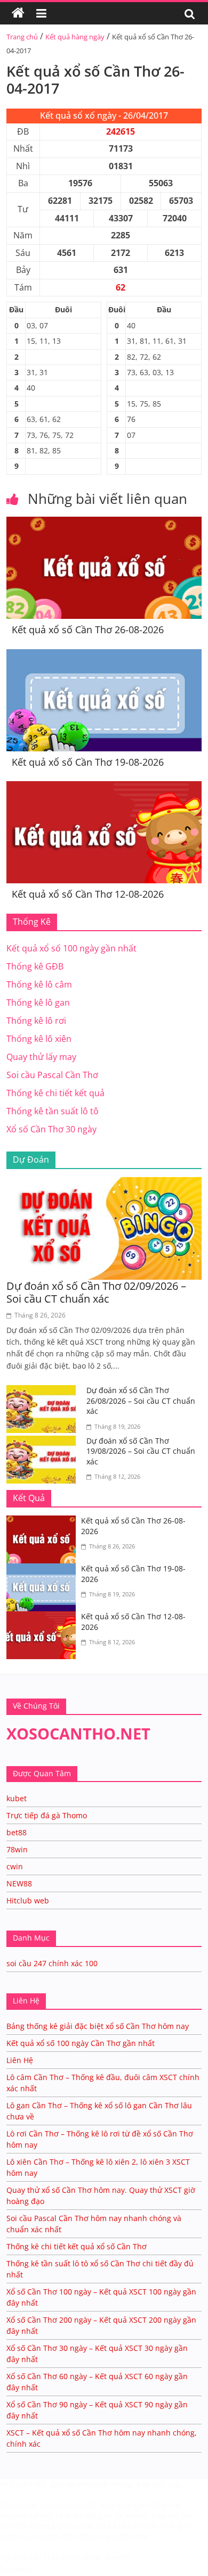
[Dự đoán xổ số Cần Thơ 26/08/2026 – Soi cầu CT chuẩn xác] (44, 1391)
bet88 (17, 1832)
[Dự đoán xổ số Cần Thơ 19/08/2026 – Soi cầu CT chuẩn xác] (44, 1442)
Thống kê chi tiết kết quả (55, 1093)
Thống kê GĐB (35, 966)
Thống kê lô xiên (39, 1039)
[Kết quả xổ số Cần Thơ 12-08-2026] (104, 788)
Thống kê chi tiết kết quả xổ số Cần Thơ (77, 2246)
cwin (15, 1866)
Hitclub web (28, 1900)
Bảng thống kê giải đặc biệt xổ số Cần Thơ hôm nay (98, 2026)
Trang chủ (22, 37)
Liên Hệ (20, 2060)
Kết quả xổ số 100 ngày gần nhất (71, 948)
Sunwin (15, 2569)
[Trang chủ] (18, 13)
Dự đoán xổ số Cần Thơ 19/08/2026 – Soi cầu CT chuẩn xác (141, 1451)
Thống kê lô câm (39, 984)
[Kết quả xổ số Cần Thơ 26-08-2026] (104, 523)
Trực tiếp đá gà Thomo (47, 1815)
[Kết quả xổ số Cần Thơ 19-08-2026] (104, 656)
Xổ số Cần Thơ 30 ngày (51, 1129)
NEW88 (19, 1883)
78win (17, 1849)
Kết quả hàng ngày (75, 37)
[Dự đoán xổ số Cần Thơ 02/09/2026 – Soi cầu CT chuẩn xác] (104, 1183)
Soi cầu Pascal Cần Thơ (52, 1075)
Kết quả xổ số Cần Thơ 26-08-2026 (88, 629)
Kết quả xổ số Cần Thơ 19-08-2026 (88, 762)
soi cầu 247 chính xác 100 (52, 1963)
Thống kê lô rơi (36, 1021)
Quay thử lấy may (41, 1057)
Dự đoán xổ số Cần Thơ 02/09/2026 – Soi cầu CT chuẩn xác (96, 1292)
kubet (17, 1798)
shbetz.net (19, 2505)
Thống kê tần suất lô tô (53, 1111)
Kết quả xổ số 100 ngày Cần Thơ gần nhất (81, 2043)
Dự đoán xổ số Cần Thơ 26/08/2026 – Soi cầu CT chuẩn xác (141, 1401)
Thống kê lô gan (38, 1003)
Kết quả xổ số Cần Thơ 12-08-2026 (88, 894)
